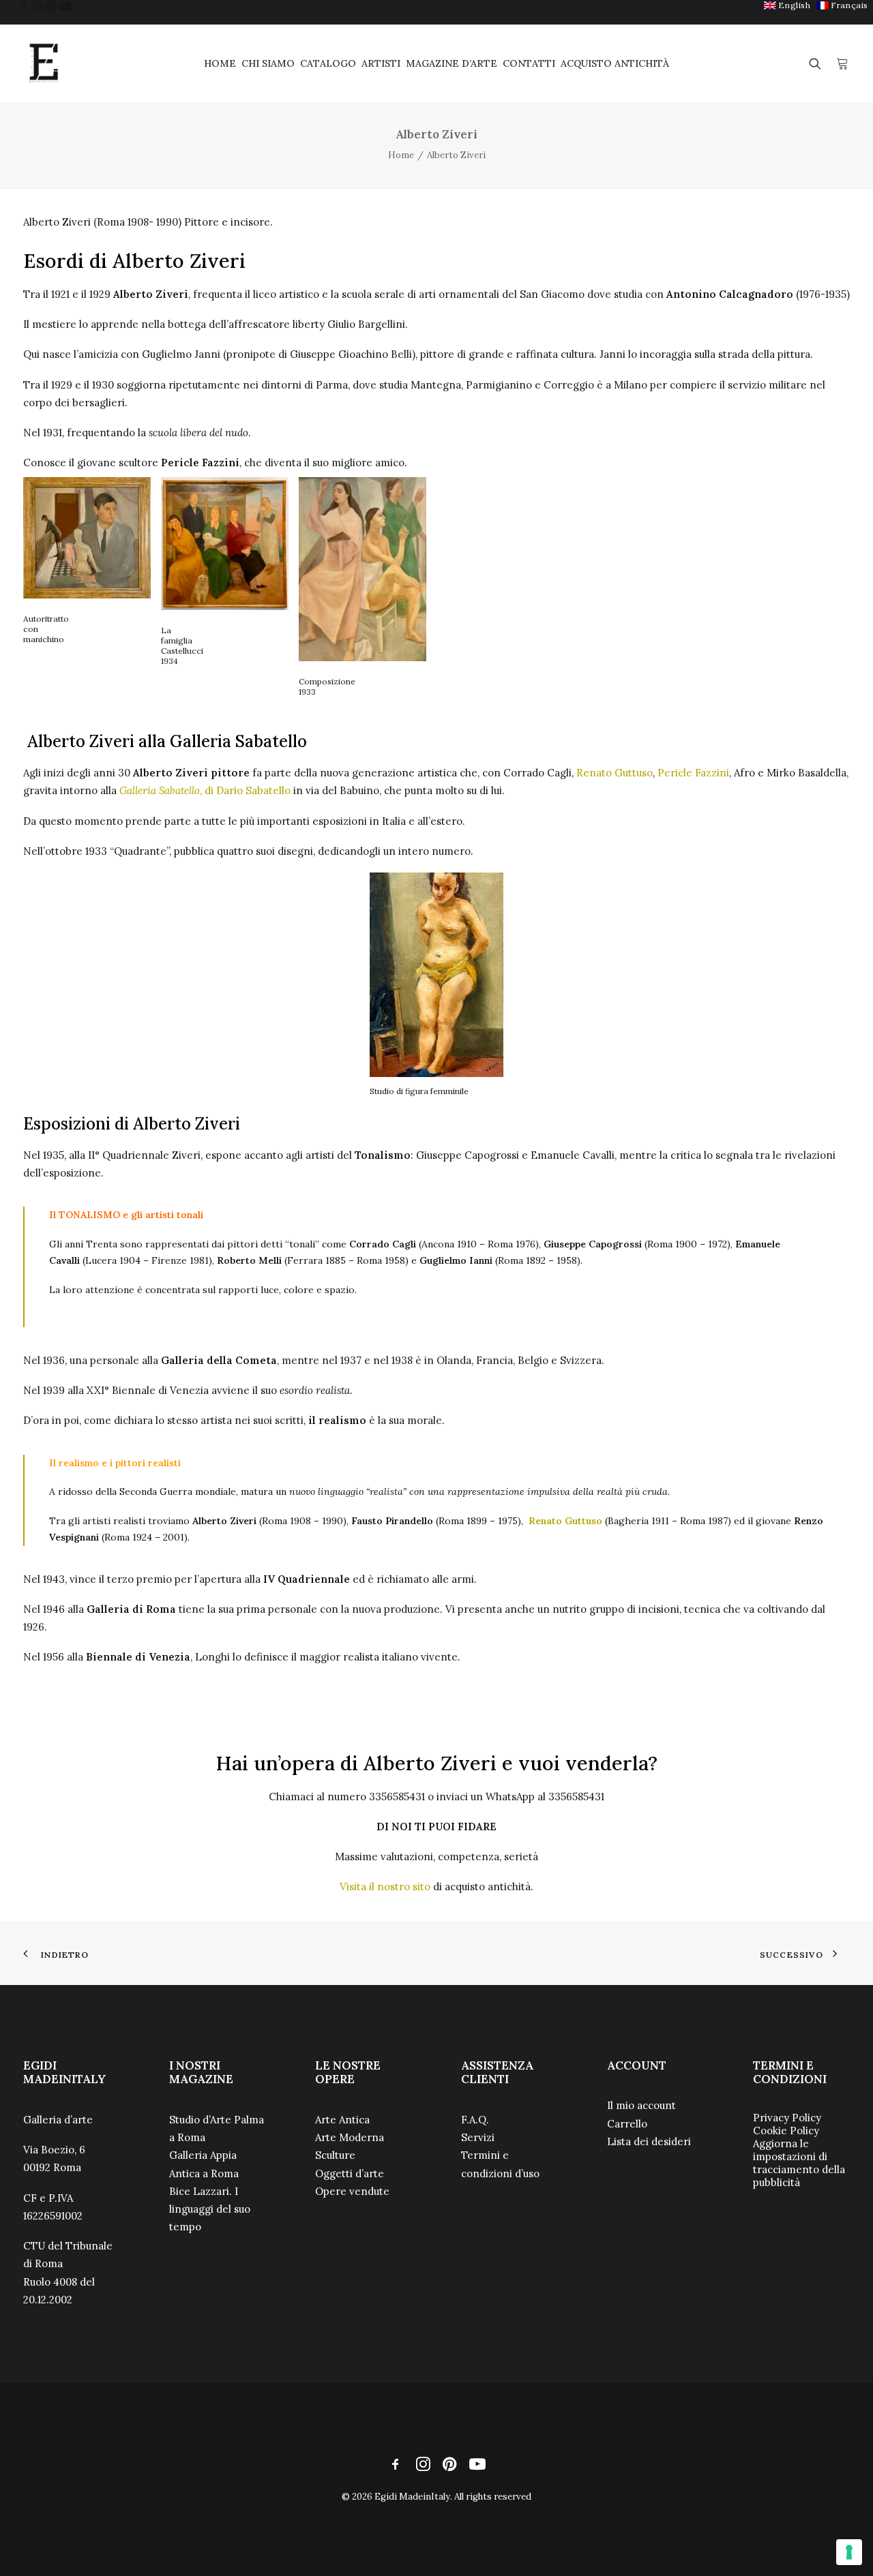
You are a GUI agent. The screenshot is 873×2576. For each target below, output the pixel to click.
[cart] (842, 63)
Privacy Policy (787, 2118)
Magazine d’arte (452, 63)
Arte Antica (342, 2120)
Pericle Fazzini (693, 773)
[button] (25, 6)
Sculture (335, 2155)
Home (220, 63)
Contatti (529, 63)
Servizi (478, 2137)
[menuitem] (787, 5)
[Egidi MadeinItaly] (44, 63)
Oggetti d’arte (350, 2173)
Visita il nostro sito (385, 1886)
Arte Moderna (350, 2137)
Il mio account (641, 2105)
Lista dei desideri (649, 2141)
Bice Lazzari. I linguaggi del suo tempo (210, 2209)
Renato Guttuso (615, 773)
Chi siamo (268, 63)
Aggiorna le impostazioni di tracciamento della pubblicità (799, 2163)
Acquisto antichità (615, 63)
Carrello (627, 2124)
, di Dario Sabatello (205, 790)
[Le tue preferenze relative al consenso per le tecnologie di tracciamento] (849, 2552)
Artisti (381, 63)
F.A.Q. (475, 2120)
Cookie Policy (786, 2131)
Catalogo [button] (328, 63)
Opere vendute (352, 2191)
